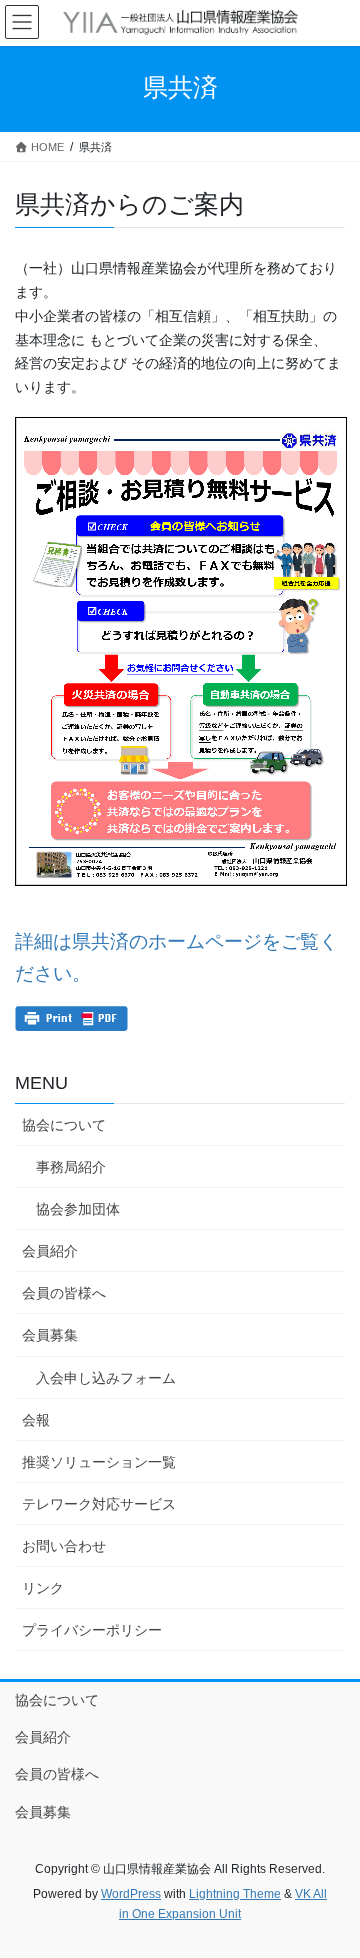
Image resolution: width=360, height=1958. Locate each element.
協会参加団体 (78, 1209)
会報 (36, 1420)
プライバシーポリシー (92, 1630)
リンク (43, 1588)
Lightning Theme (235, 1894)
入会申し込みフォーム (106, 1378)
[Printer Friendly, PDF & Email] (71, 1018)
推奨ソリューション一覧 (99, 1462)
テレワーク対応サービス (99, 1504)
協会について (64, 1125)
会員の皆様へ (64, 1293)
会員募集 (50, 1335)
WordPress (131, 1894)
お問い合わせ (64, 1546)
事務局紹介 (71, 1167)
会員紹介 (50, 1251)
